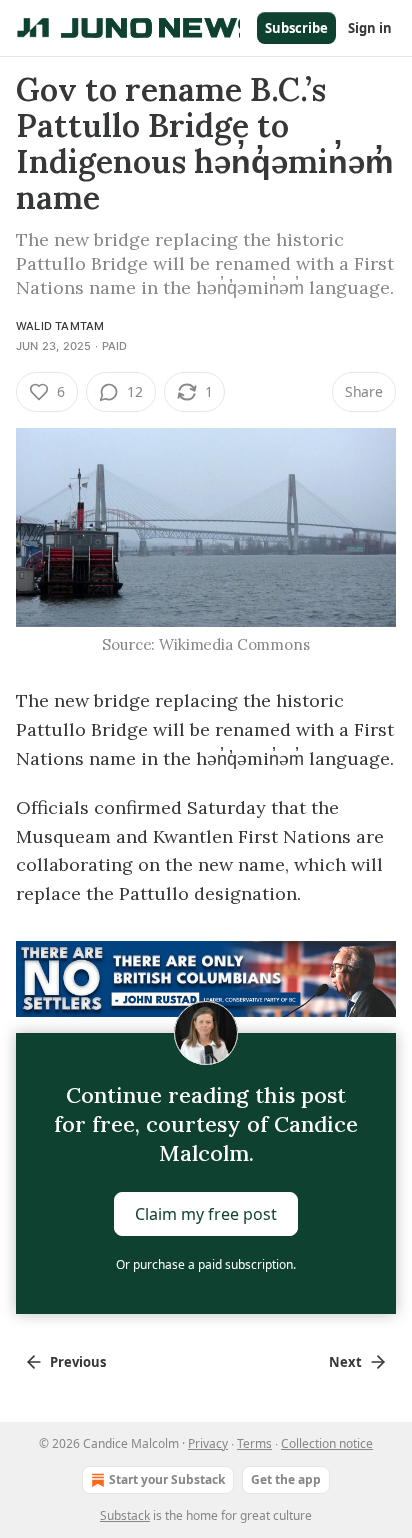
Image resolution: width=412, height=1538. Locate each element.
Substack (125, 1515)
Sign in (370, 28)
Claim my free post (206, 1214)
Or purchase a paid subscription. (206, 1264)
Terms (254, 1443)
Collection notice (327, 1443)
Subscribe (296, 28)
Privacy (208, 1443)
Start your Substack (167, 1479)
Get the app (286, 1479)
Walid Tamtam (60, 326)
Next (345, 1362)
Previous (78, 1362)
